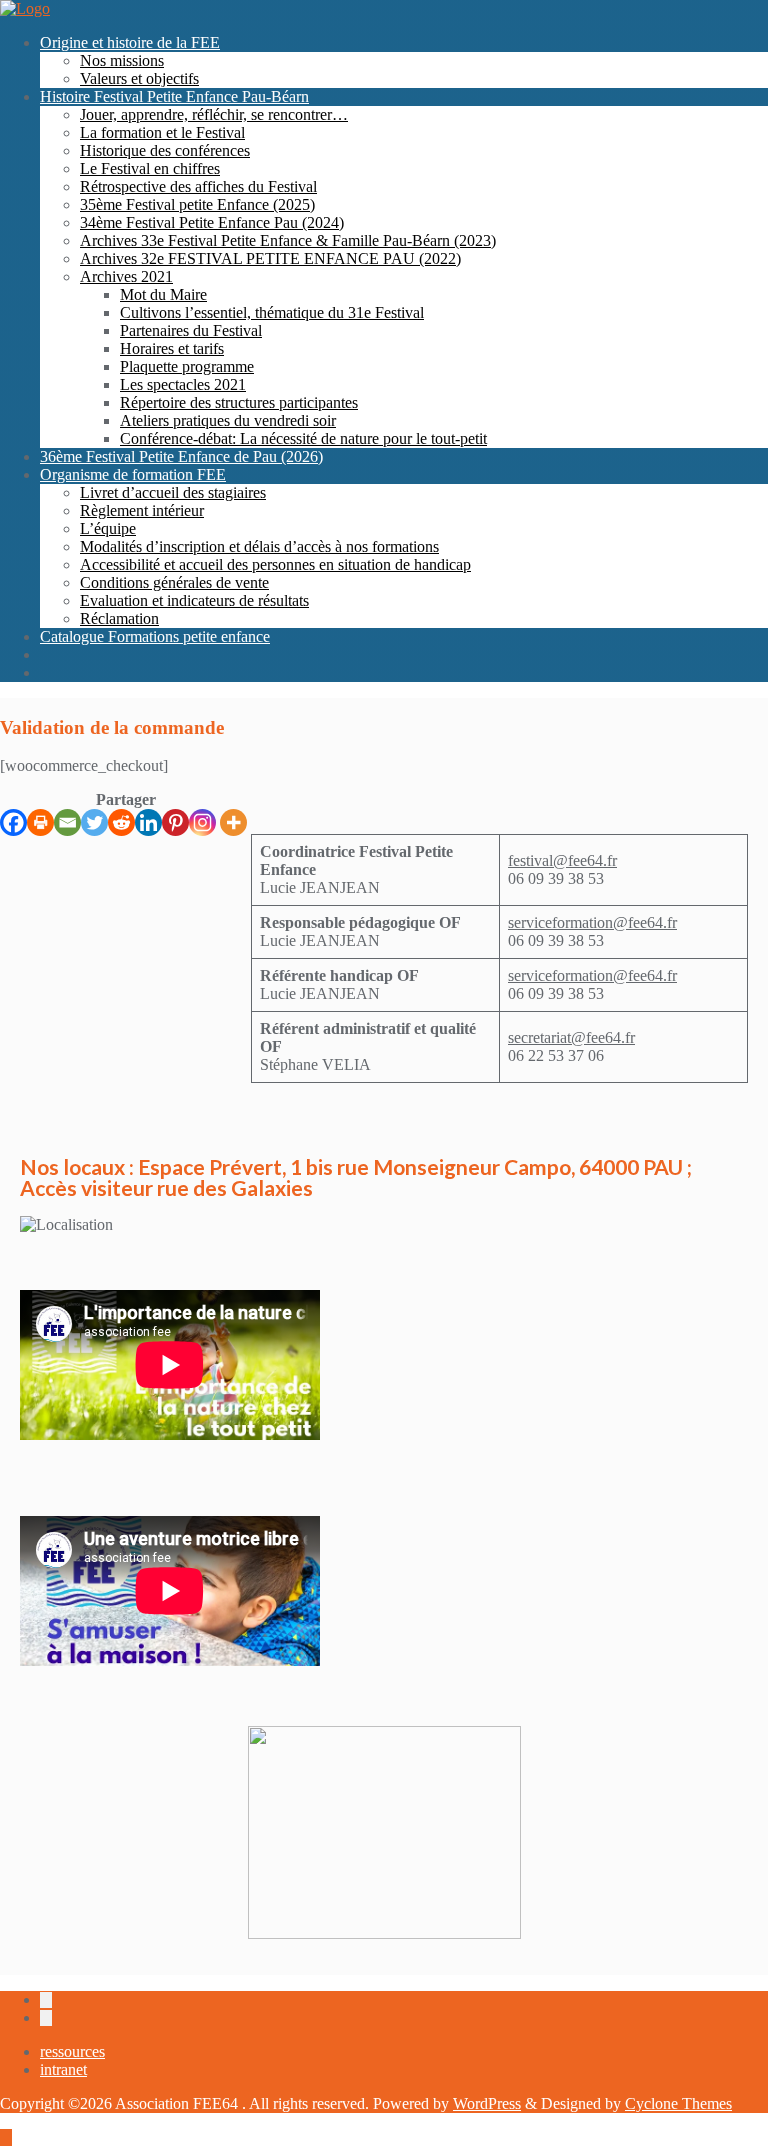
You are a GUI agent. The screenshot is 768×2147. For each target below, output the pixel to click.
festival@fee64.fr (562, 860)
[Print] (40, 822)
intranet (63, 2069)
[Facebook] (13, 822)
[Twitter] (94, 822)
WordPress (487, 2103)
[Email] (67, 822)
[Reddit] (121, 822)
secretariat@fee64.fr (571, 1037)
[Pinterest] (175, 822)
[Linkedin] (148, 822)
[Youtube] (517, 756)
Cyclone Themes (678, 2103)
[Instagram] (202, 822)
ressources (72, 2051)
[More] (233, 822)
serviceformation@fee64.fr (592, 922)
